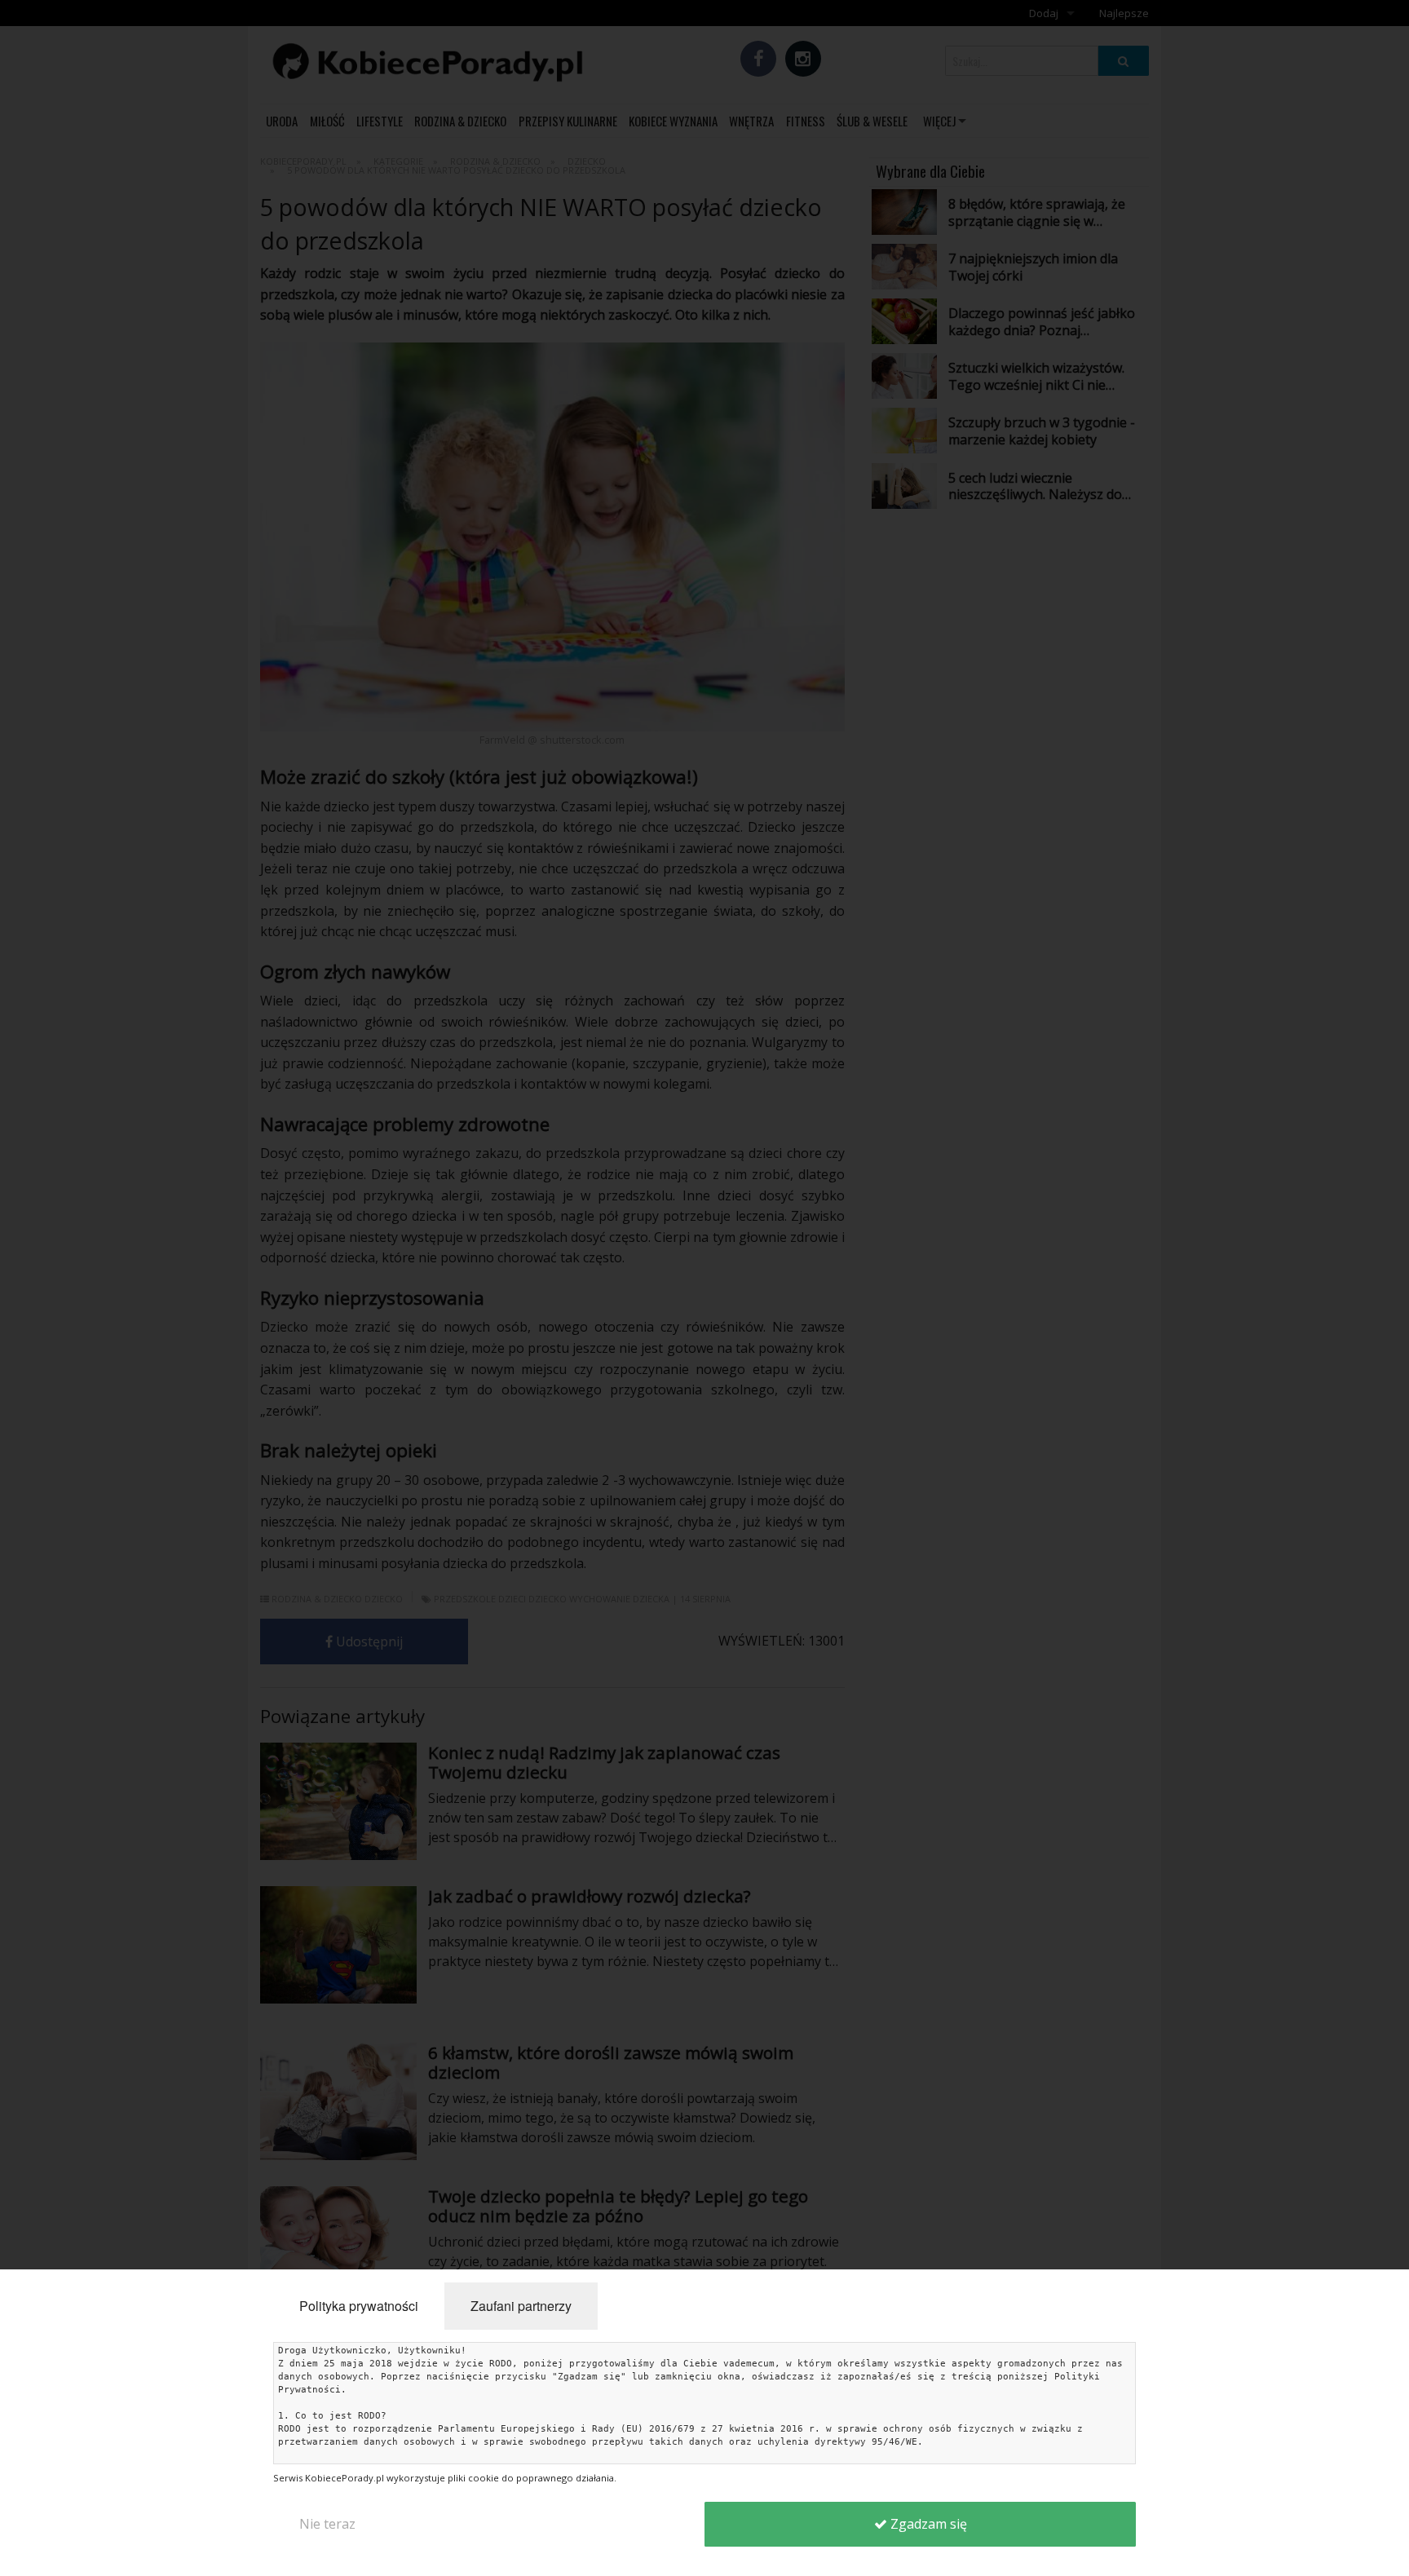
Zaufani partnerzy (521, 2306)
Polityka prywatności (359, 2306)
